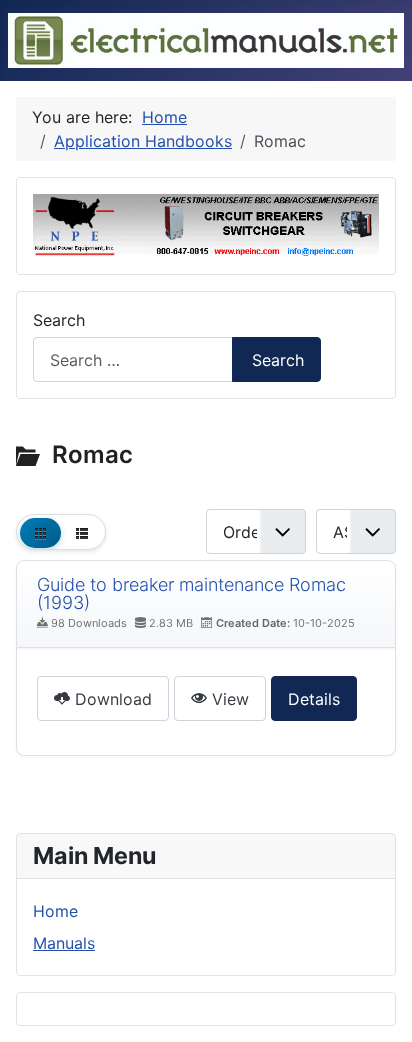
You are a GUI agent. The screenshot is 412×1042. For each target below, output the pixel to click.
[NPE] (206, 224)
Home (55, 911)
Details (314, 699)
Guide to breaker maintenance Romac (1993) (191, 593)
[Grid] (40, 532)
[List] (81, 532)
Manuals (64, 943)
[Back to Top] (387, 1017)
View (228, 699)
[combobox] (133, 359)
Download (111, 699)
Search (59, 320)
